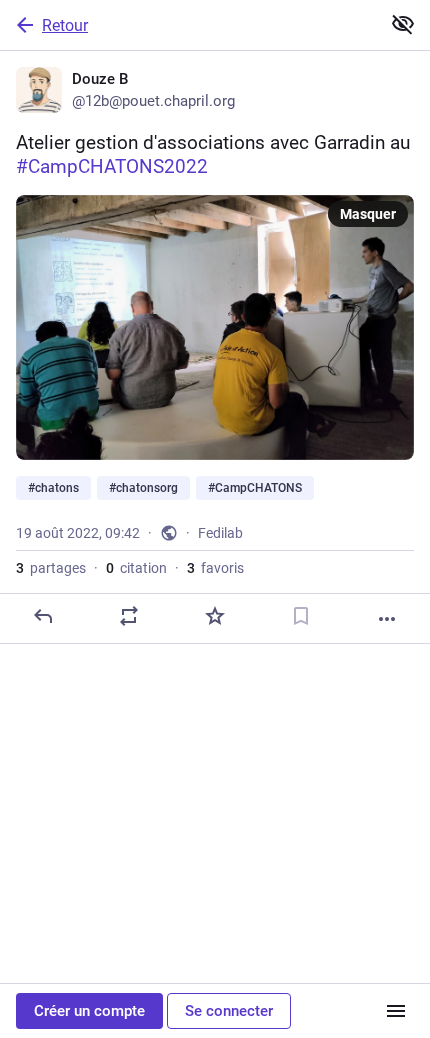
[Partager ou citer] (129, 616)
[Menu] (396, 1011)
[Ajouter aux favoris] (215, 616)
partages (51, 568)
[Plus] (387, 619)
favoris (215, 568)
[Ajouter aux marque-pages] (301, 616)
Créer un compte (89, 1011)
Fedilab (220, 533)
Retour (65, 25)
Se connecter (229, 1011)
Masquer (368, 214)
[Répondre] (43, 616)
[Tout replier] (403, 24)
